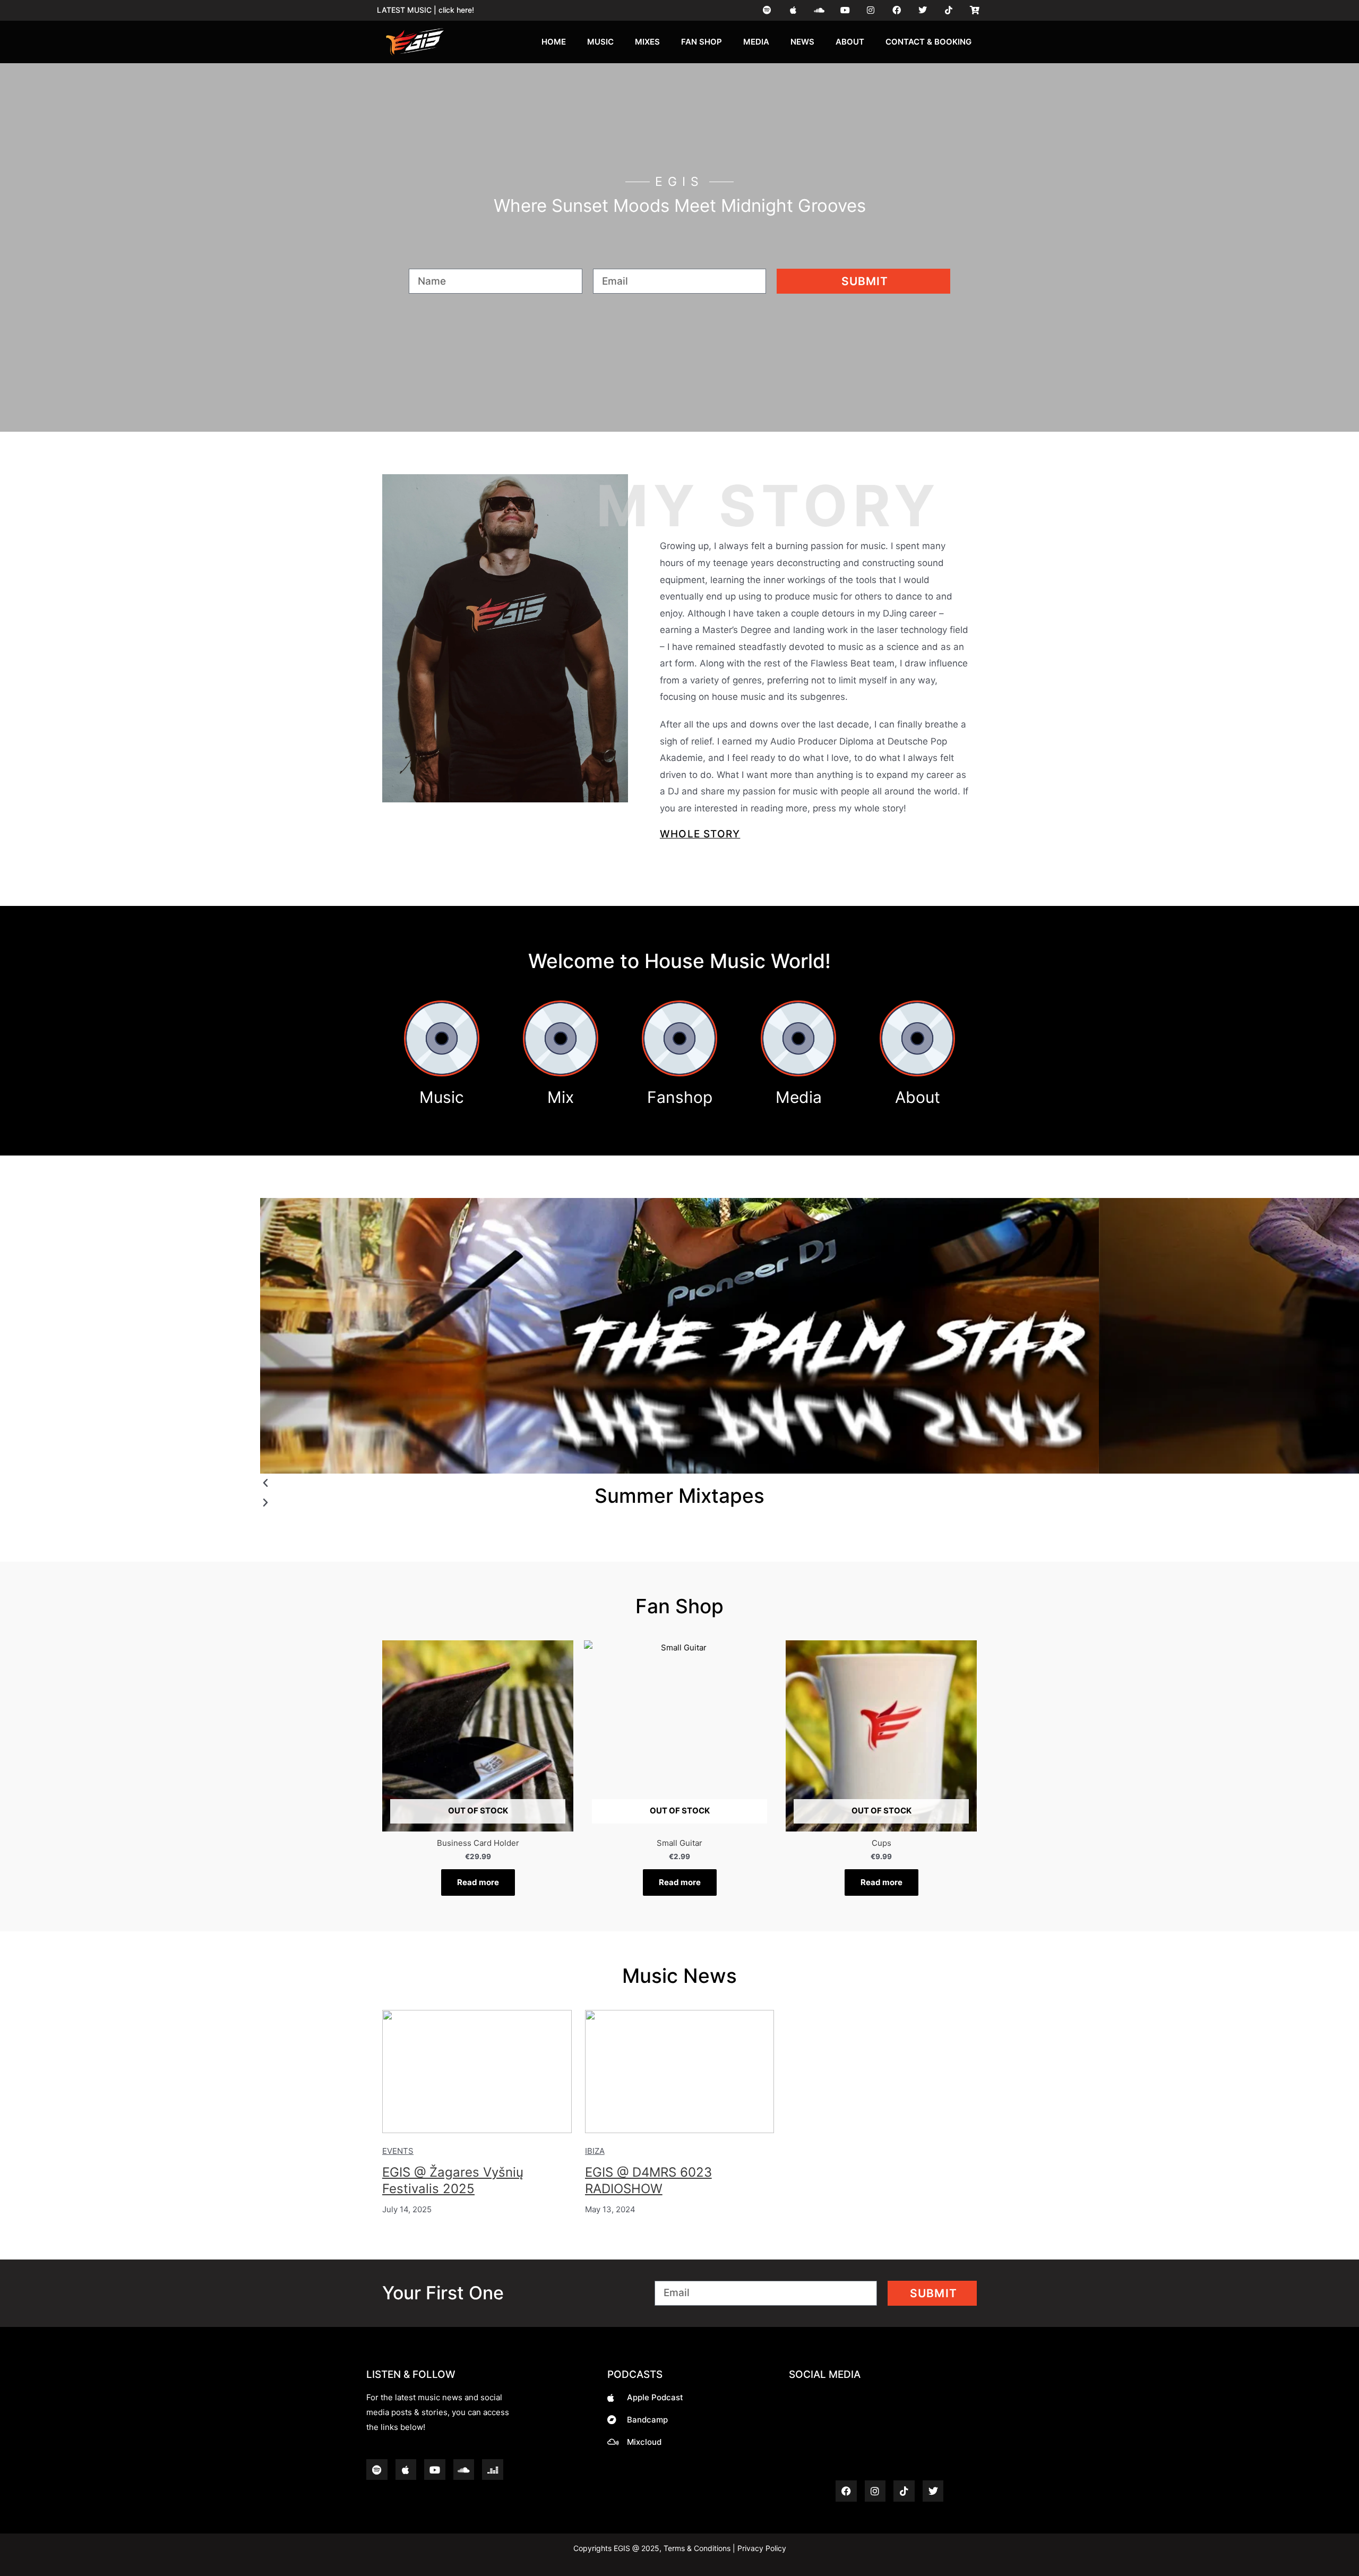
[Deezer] (493, 2470)
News (802, 42)
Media (756, 42)
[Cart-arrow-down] (974, 10)
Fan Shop (702, 42)
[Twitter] (923, 10)
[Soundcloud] (819, 10)
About (850, 42)
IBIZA (595, 2151)
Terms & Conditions (697, 2548)
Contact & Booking (928, 42)
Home (554, 42)
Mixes (647, 42)
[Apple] (793, 10)
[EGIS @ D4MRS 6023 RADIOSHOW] (680, 2072)
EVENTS (398, 2151)
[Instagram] (871, 10)
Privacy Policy (761, 2548)
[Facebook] (897, 10)
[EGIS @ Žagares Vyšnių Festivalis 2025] (477, 2072)
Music (600, 42)
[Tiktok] (948, 10)
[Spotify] (767, 10)
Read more (478, 1882)
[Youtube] (845, 10)
